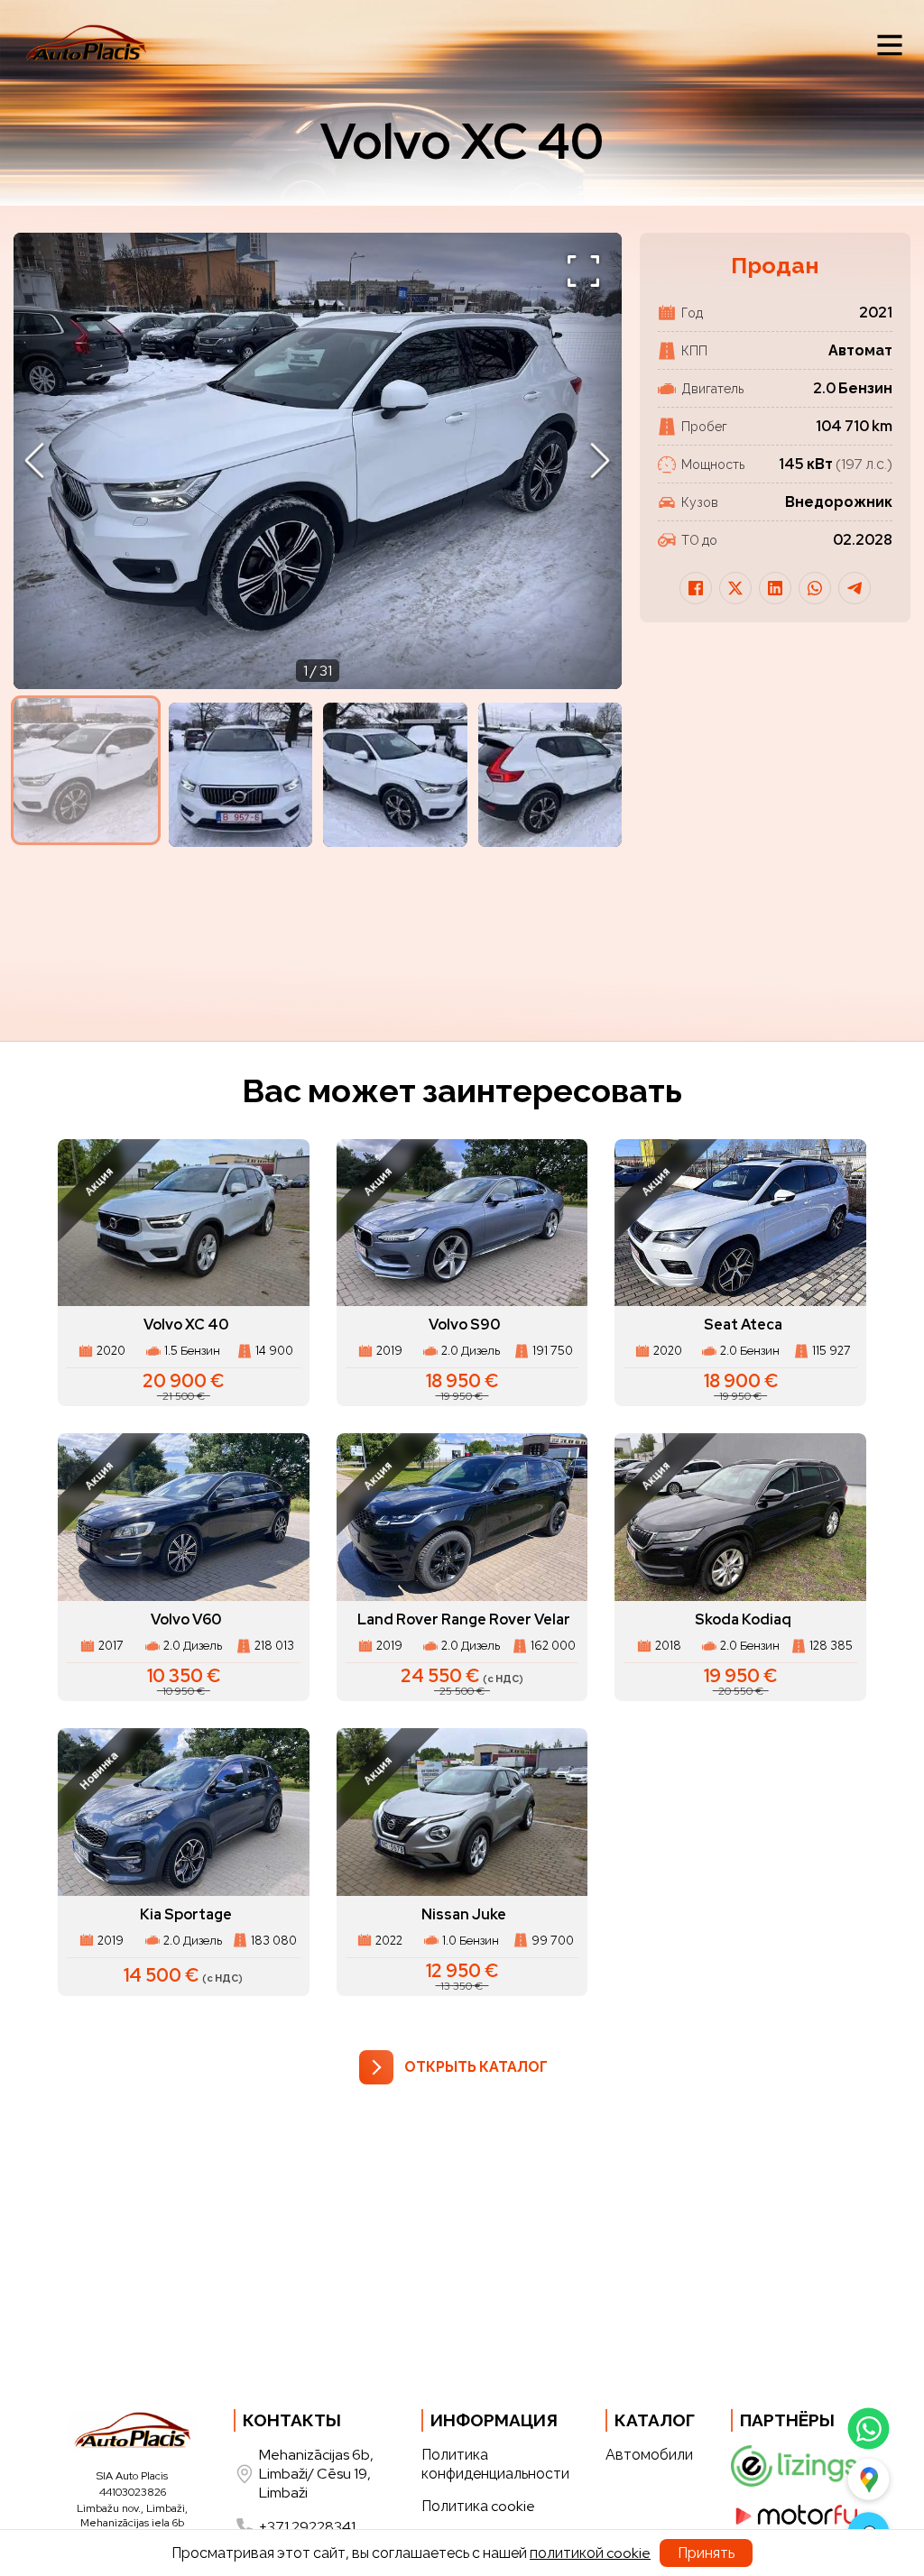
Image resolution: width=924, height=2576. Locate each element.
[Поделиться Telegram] (855, 588)
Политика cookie (478, 2506)
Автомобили (649, 2455)
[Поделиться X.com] (735, 588)
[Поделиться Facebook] (696, 588)
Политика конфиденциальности (495, 2464)
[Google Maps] (869, 2479)
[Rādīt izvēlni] (890, 45)
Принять (706, 2553)
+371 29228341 (307, 2527)
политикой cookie (590, 2553)
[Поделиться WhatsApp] (815, 588)
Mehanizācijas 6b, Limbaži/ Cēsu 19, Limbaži (316, 2474)
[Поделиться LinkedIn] (775, 588)
